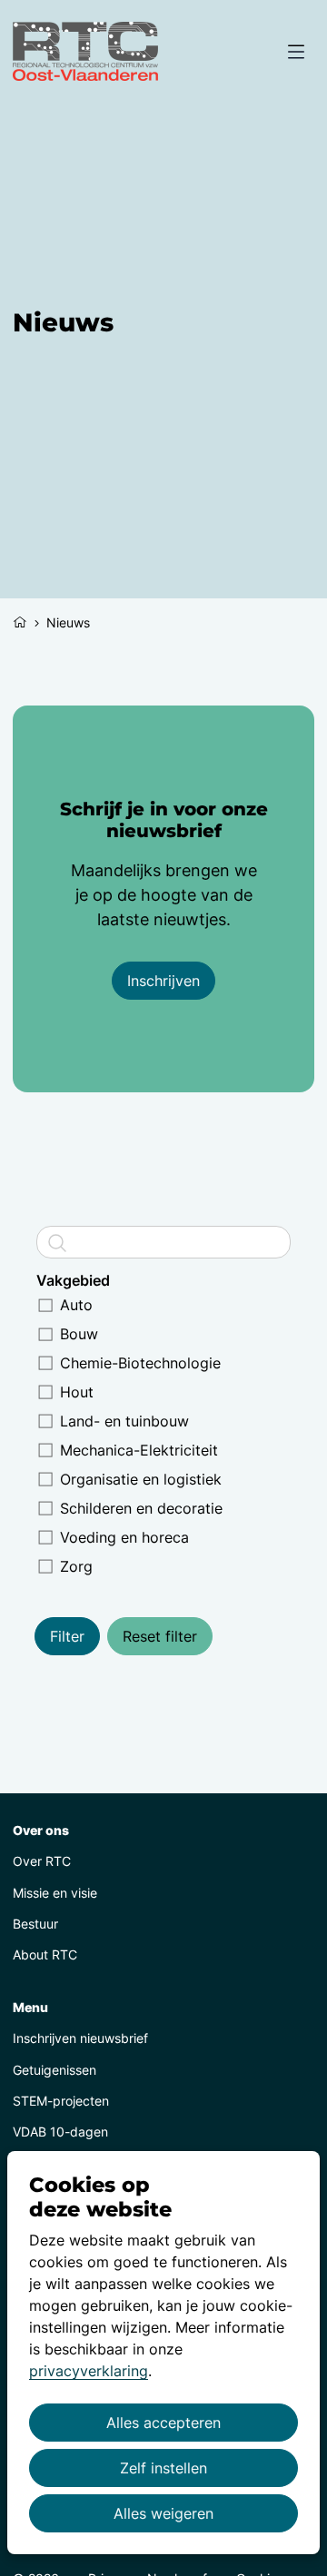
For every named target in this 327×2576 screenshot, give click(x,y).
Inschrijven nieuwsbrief (80, 2038)
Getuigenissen (54, 2070)
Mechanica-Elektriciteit (139, 1450)
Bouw (79, 1334)
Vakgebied (73, 1280)
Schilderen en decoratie (141, 1508)
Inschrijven (163, 981)
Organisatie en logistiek (141, 1479)
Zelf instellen (163, 2468)
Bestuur (35, 1924)
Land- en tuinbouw (124, 1421)
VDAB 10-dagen (60, 2132)
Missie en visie (55, 1893)
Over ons (41, 1830)
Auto (76, 1305)
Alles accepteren (163, 2423)
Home (20, 620)
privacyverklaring (89, 2371)
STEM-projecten (61, 2101)
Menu (30, 2007)
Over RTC (42, 1861)
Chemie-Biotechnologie (140, 1363)
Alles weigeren (163, 2513)
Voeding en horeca (124, 1537)
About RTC (45, 1954)
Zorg (76, 1566)
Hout (77, 1392)
